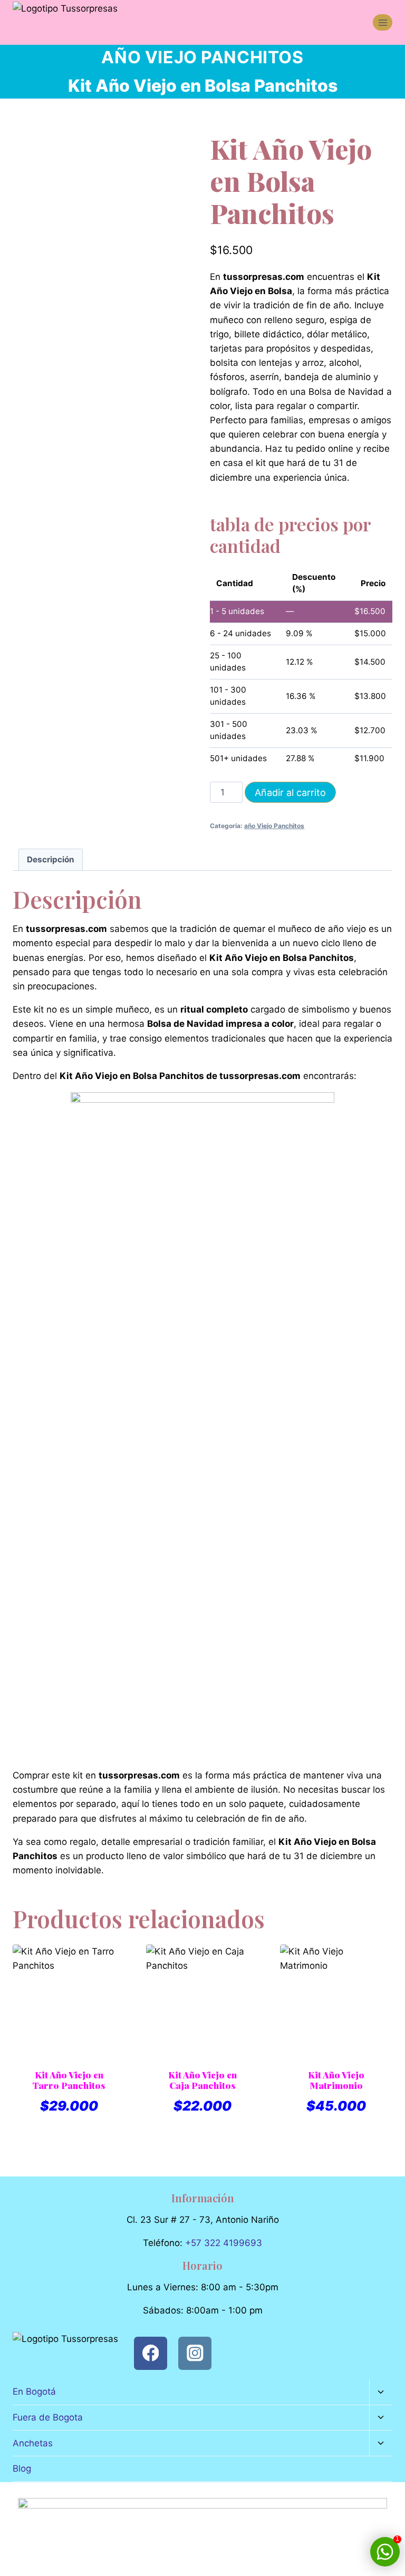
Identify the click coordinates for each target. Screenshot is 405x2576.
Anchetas (33, 2443)
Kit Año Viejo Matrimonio (336, 2080)
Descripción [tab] (51, 859)
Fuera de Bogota (48, 2417)
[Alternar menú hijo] (381, 2392)
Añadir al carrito (290, 793)
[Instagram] (195, 2353)
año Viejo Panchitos (202, 57)
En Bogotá (34, 2392)
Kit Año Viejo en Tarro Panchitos (69, 2080)
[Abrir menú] (383, 22)
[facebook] (151, 2353)
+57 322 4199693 (224, 2243)
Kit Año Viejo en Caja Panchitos (202, 2080)
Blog (22, 2468)
